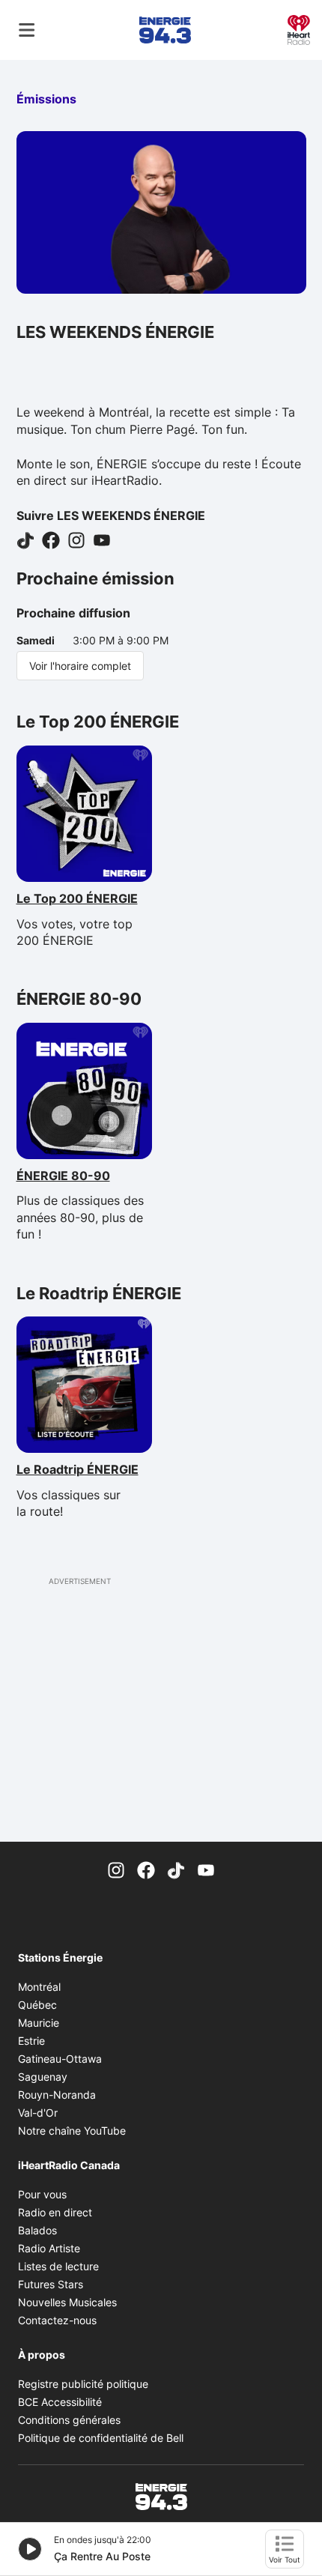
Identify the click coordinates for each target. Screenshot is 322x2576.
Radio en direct (55, 2212)
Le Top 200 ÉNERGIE (82, 898)
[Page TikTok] (176, 1869)
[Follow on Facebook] (51, 539)
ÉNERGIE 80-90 (82, 1176)
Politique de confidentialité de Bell (101, 2438)
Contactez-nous (57, 2320)
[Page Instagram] (116, 1869)
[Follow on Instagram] (76, 539)
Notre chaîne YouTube (72, 2131)
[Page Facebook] (146, 1869)
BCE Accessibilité (60, 2402)
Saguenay (43, 2077)
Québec (37, 2005)
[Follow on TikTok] (25, 539)
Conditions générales (69, 2420)
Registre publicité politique (83, 2384)
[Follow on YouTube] (102, 539)
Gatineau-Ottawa (60, 2059)
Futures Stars (51, 2284)
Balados (37, 2230)
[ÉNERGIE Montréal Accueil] (165, 30)
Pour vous (42, 2194)
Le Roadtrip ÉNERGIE (82, 1469)
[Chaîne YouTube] (206, 1869)
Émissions (46, 99)
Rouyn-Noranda (57, 2095)
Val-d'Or (38, 2113)
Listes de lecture (58, 2266)
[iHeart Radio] (299, 28)
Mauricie (39, 2023)
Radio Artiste (49, 2248)
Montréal (39, 1987)
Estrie (31, 2041)
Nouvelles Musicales (67, 2302)
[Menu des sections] (27, 30)
